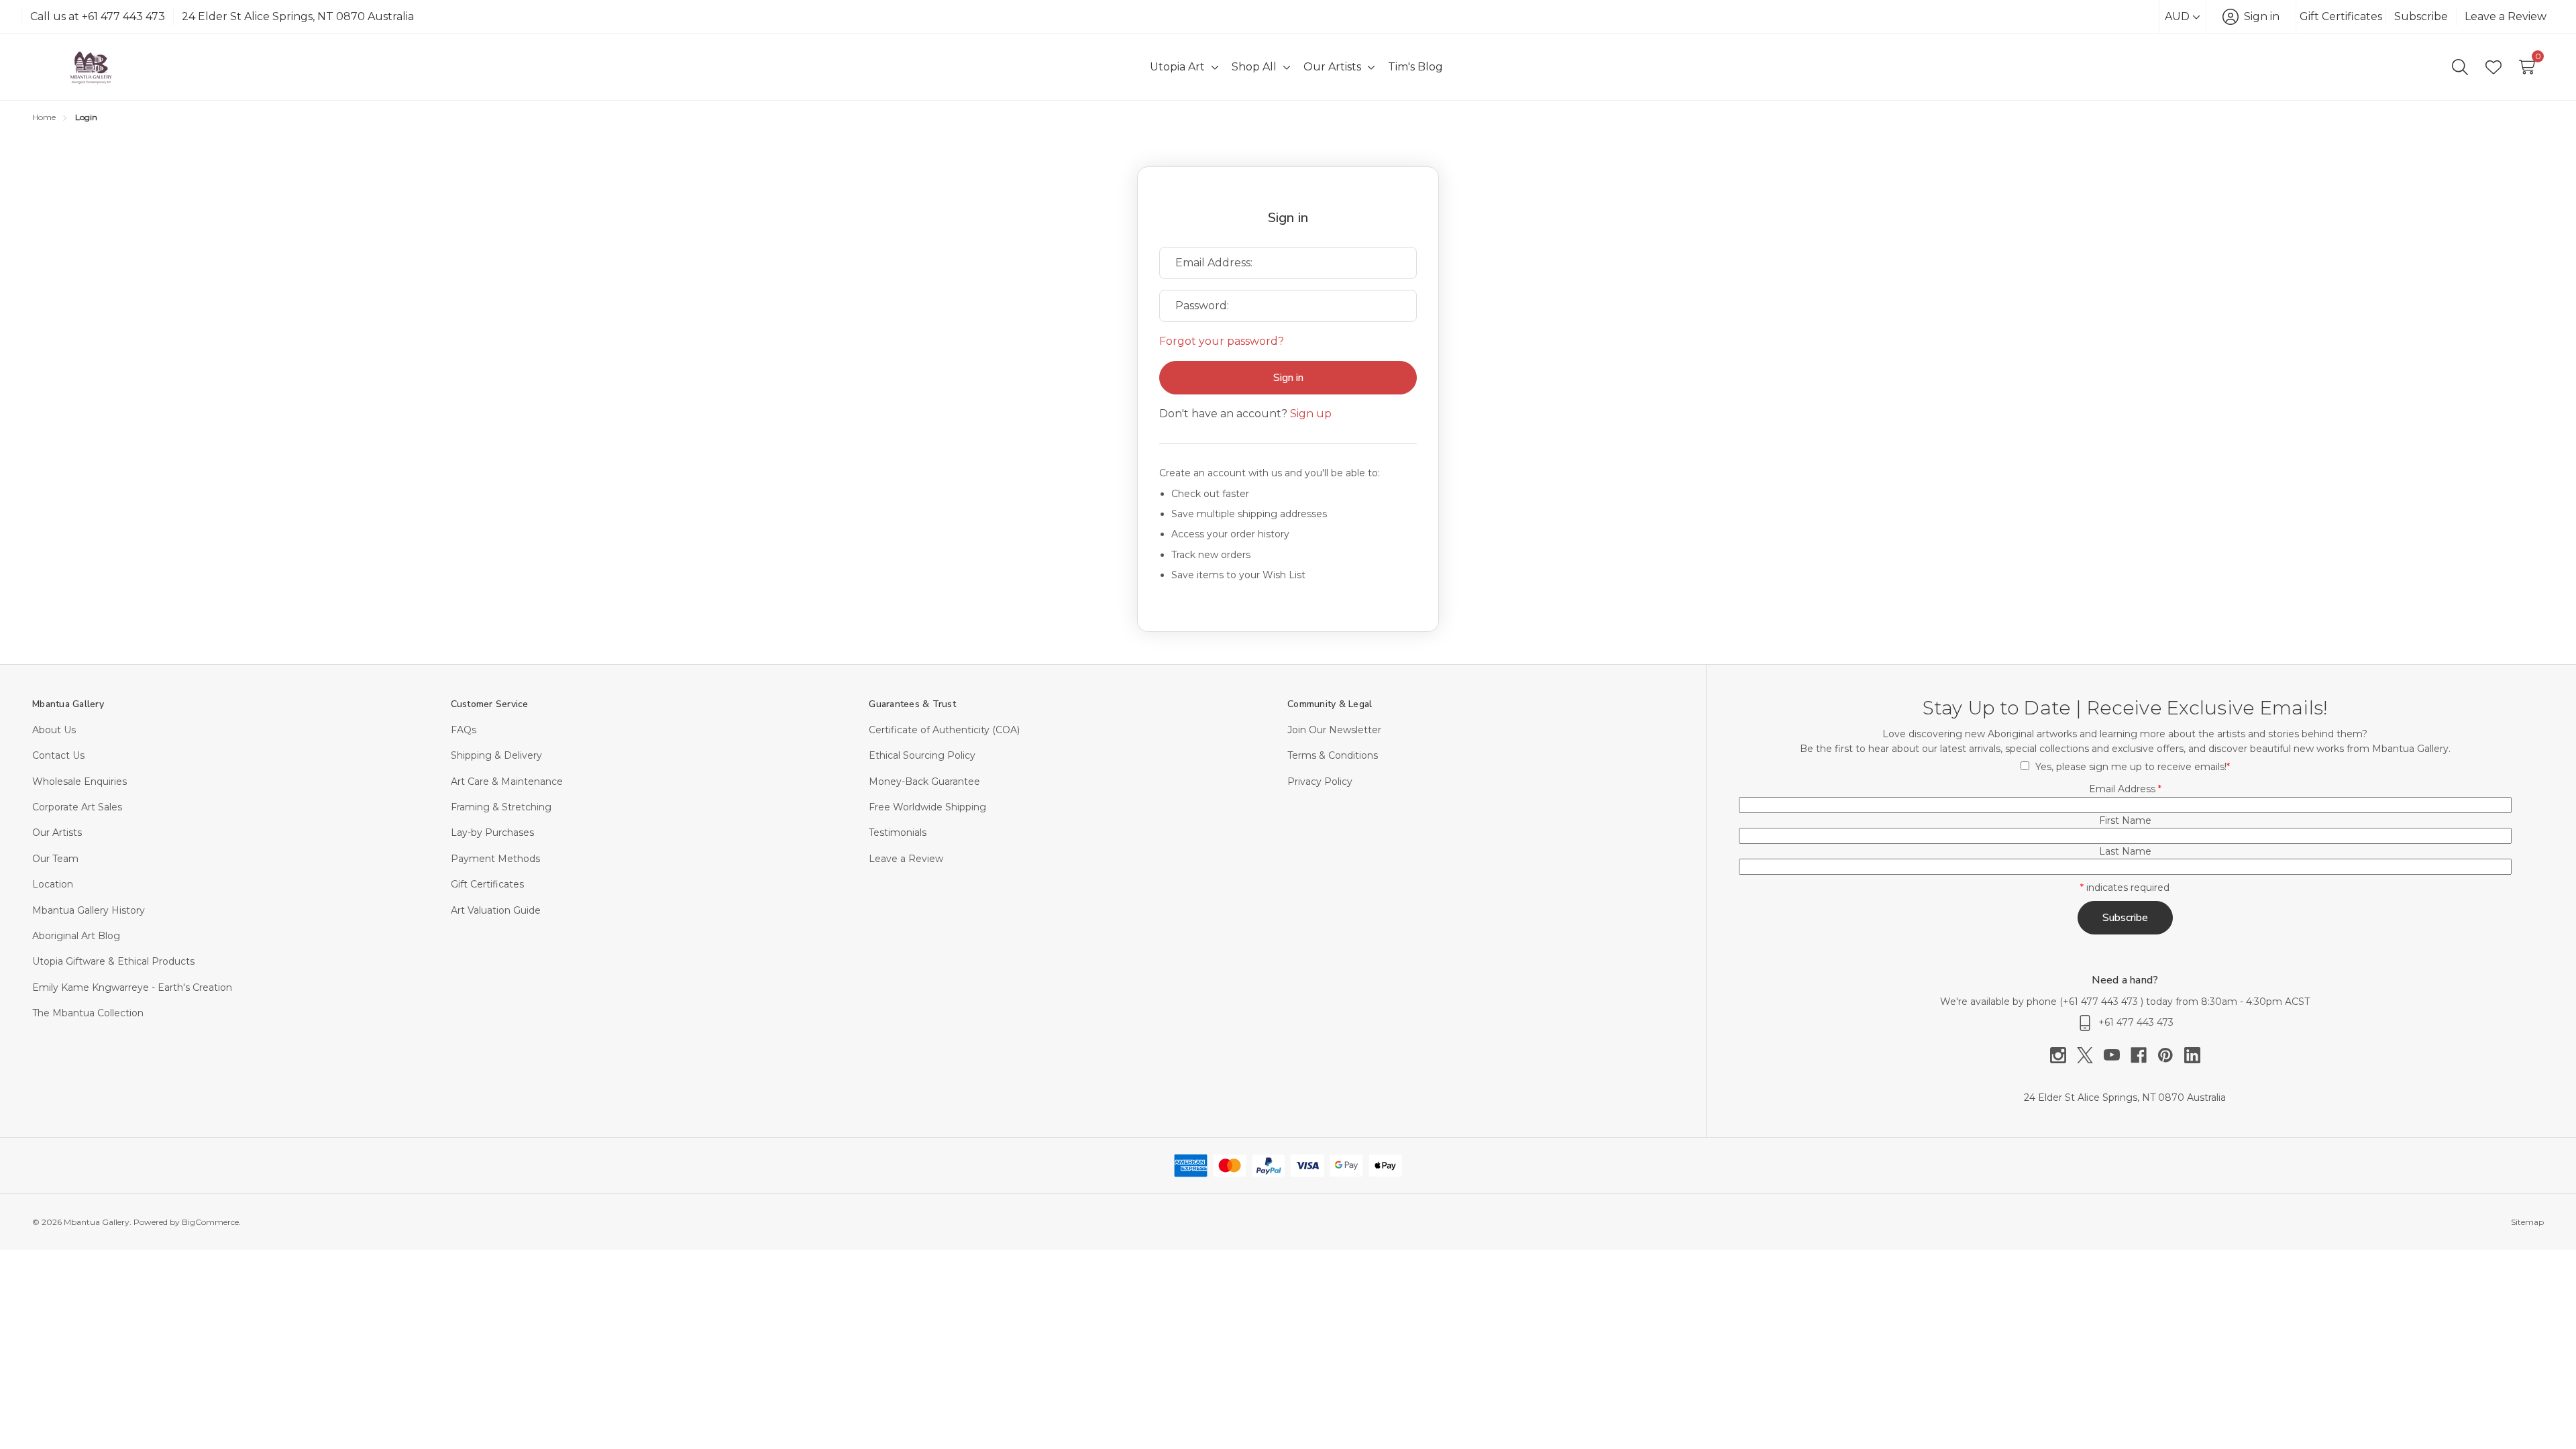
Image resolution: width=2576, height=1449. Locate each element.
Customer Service (490, 704)
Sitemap (2527, 1222)
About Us (54, 730)
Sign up (1311, 414)
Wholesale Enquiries (79, 782)
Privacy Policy (1320, 782)
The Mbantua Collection (88, 1013)
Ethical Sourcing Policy (922, 755)
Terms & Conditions (1333, 755)
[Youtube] (2117, 1055)
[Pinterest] (2171, 1055)
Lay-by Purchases (492, 833)
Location (53, 884)
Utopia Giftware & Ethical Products (113, 961)
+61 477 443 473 (2102, 1002)
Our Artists (57, 833)
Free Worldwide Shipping (927, 807)
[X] (2090, 1055)
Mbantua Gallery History (89, 910)
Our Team (55, 859)
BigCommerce (210, 1222)
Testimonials (898, 833)
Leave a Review (2506, 16)
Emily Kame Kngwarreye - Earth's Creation (132, 987)
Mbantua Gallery (68, 704)
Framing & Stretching (501, 807)
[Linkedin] (2192, 1055)
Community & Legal (1330, 704)
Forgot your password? (1222, 341)
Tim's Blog (1415, 67)
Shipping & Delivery (496, 755)
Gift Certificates (2341, 16)
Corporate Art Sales (77, 807)
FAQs (464, 730)
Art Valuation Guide (496, 910)
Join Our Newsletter (1334, 730)
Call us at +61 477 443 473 (98, 16)
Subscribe (2421, 16)
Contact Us (58, 755)
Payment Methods (495, 859)
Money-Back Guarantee (924, 782)
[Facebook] (2144, 1055)
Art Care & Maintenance (507, 782)
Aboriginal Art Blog (76, 936)
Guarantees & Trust (912, 704)
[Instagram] (2063, 1055)
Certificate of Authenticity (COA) (944, 730)
